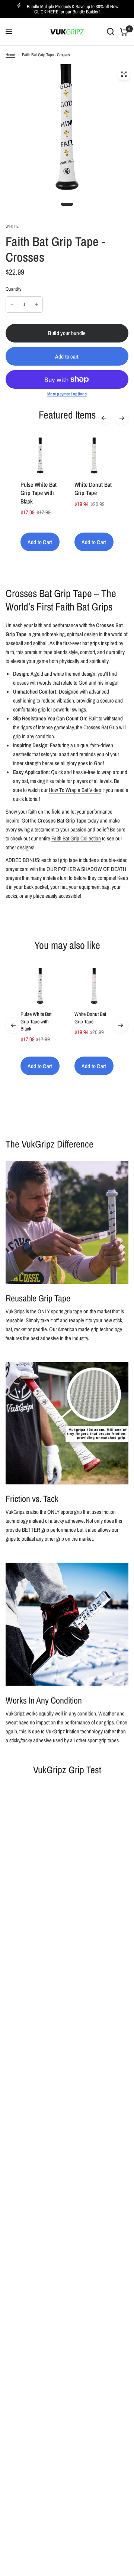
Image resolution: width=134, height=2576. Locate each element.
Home (10, 55)
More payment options (67, 394)
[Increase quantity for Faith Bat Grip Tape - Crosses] (36, 304)
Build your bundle (67, 333)
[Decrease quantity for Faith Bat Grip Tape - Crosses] (12, 304)
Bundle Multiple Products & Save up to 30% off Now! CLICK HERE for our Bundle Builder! (73, 9)
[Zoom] (124, 74)
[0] (123, 32)
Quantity (14, 289)
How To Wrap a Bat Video (75, 790)
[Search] (111, 32)
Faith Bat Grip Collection (76, 838)
